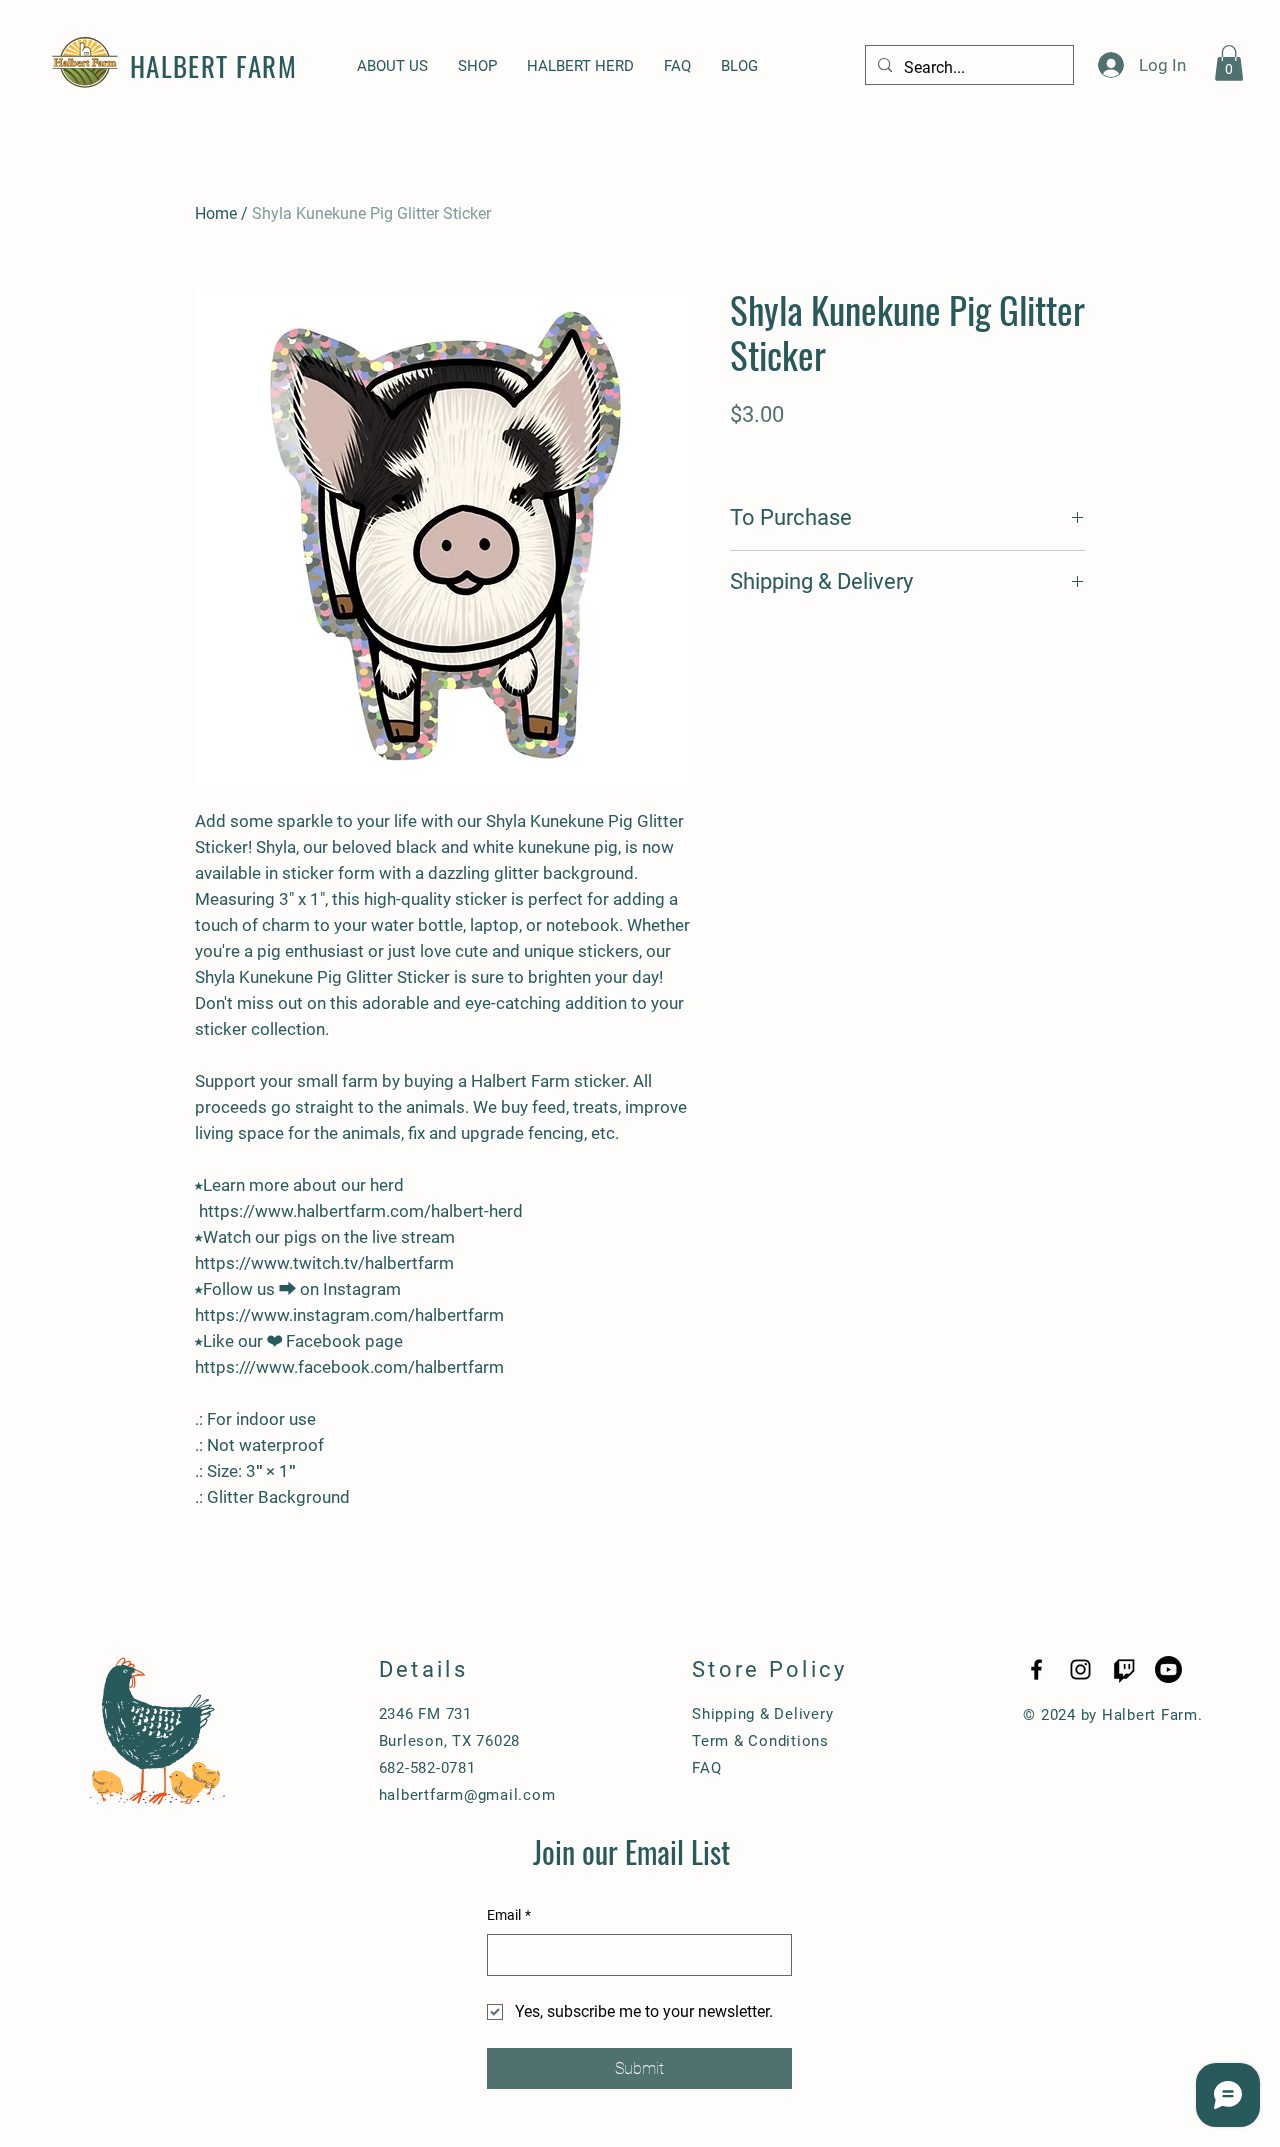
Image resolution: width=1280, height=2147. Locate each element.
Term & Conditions (760, 1741)
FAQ (706, 1768)
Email (509, 1915)
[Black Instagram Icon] (1080, 1669)
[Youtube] (1168, 1669)
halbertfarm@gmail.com (467, 1795)
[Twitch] (1124, 1669)
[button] (1229, 63)
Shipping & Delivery (762, 1714)
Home (216, 213)
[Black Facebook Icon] (1036, 1669)
